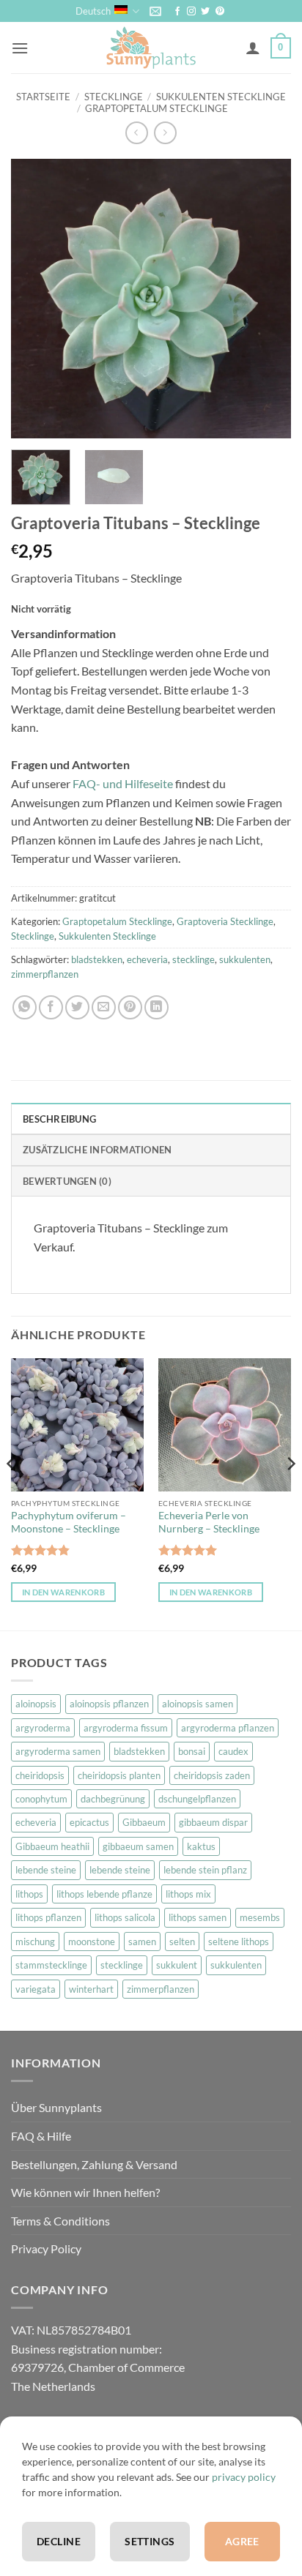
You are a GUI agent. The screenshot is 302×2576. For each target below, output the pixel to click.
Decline (59, 2541)
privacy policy (244, 2477)
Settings (150, 2541)
